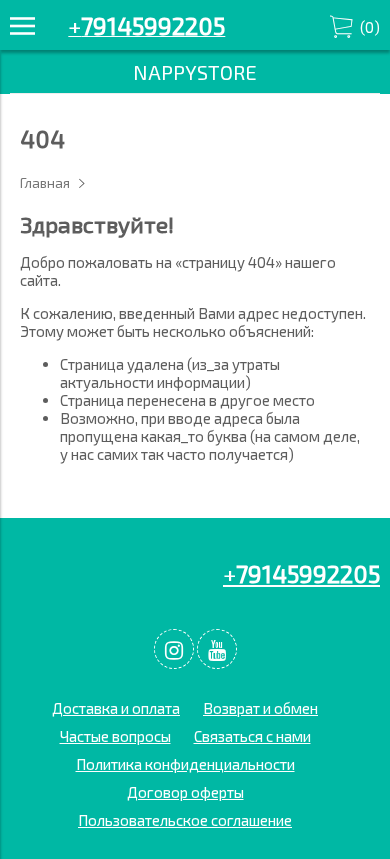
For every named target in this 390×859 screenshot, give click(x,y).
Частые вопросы (115, 736)
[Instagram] (174, 649)
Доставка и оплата (116, 708)
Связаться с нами (252, 736)
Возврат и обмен (260, 708)
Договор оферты (185, 792)
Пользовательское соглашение (185, 820)
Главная (45, 183)
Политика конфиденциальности (185, 764)
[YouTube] (217, 649)
